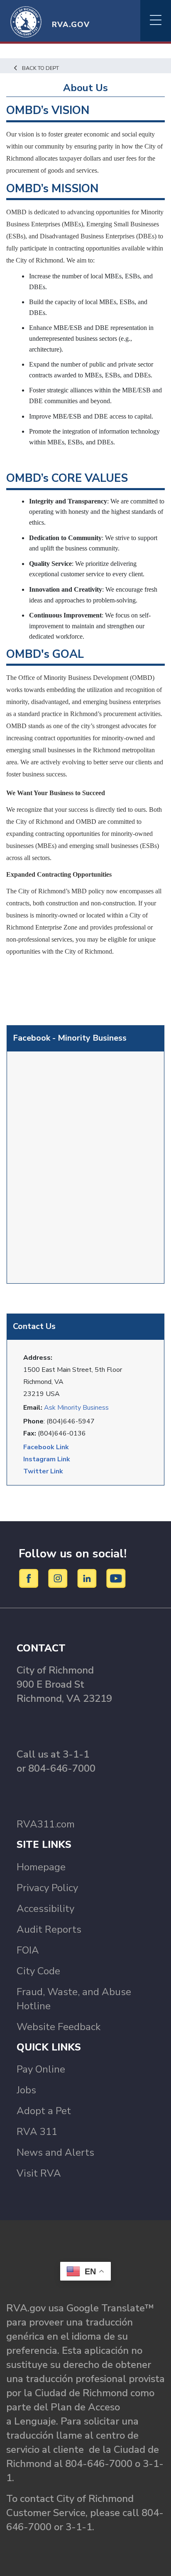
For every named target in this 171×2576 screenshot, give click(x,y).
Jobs (26, 2090)
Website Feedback (59, 2027)
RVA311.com (46, 1824)
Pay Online (41, 2069)
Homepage (41, 1867)
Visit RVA (39, 2173)
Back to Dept (40, 68)
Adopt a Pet (44, 2111)
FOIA (28, 1950)
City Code (38, 1971)
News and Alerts (55, 2152)
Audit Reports (49, 1929)
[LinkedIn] (88, 1578)
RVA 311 (37, 2132)
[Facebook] (30, 1578)
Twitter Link (43, 1471)
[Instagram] (59, 1578)
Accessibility (45, 1909)
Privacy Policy (47, 1888)
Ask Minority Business (76, 1408)
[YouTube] (116, 1578)
